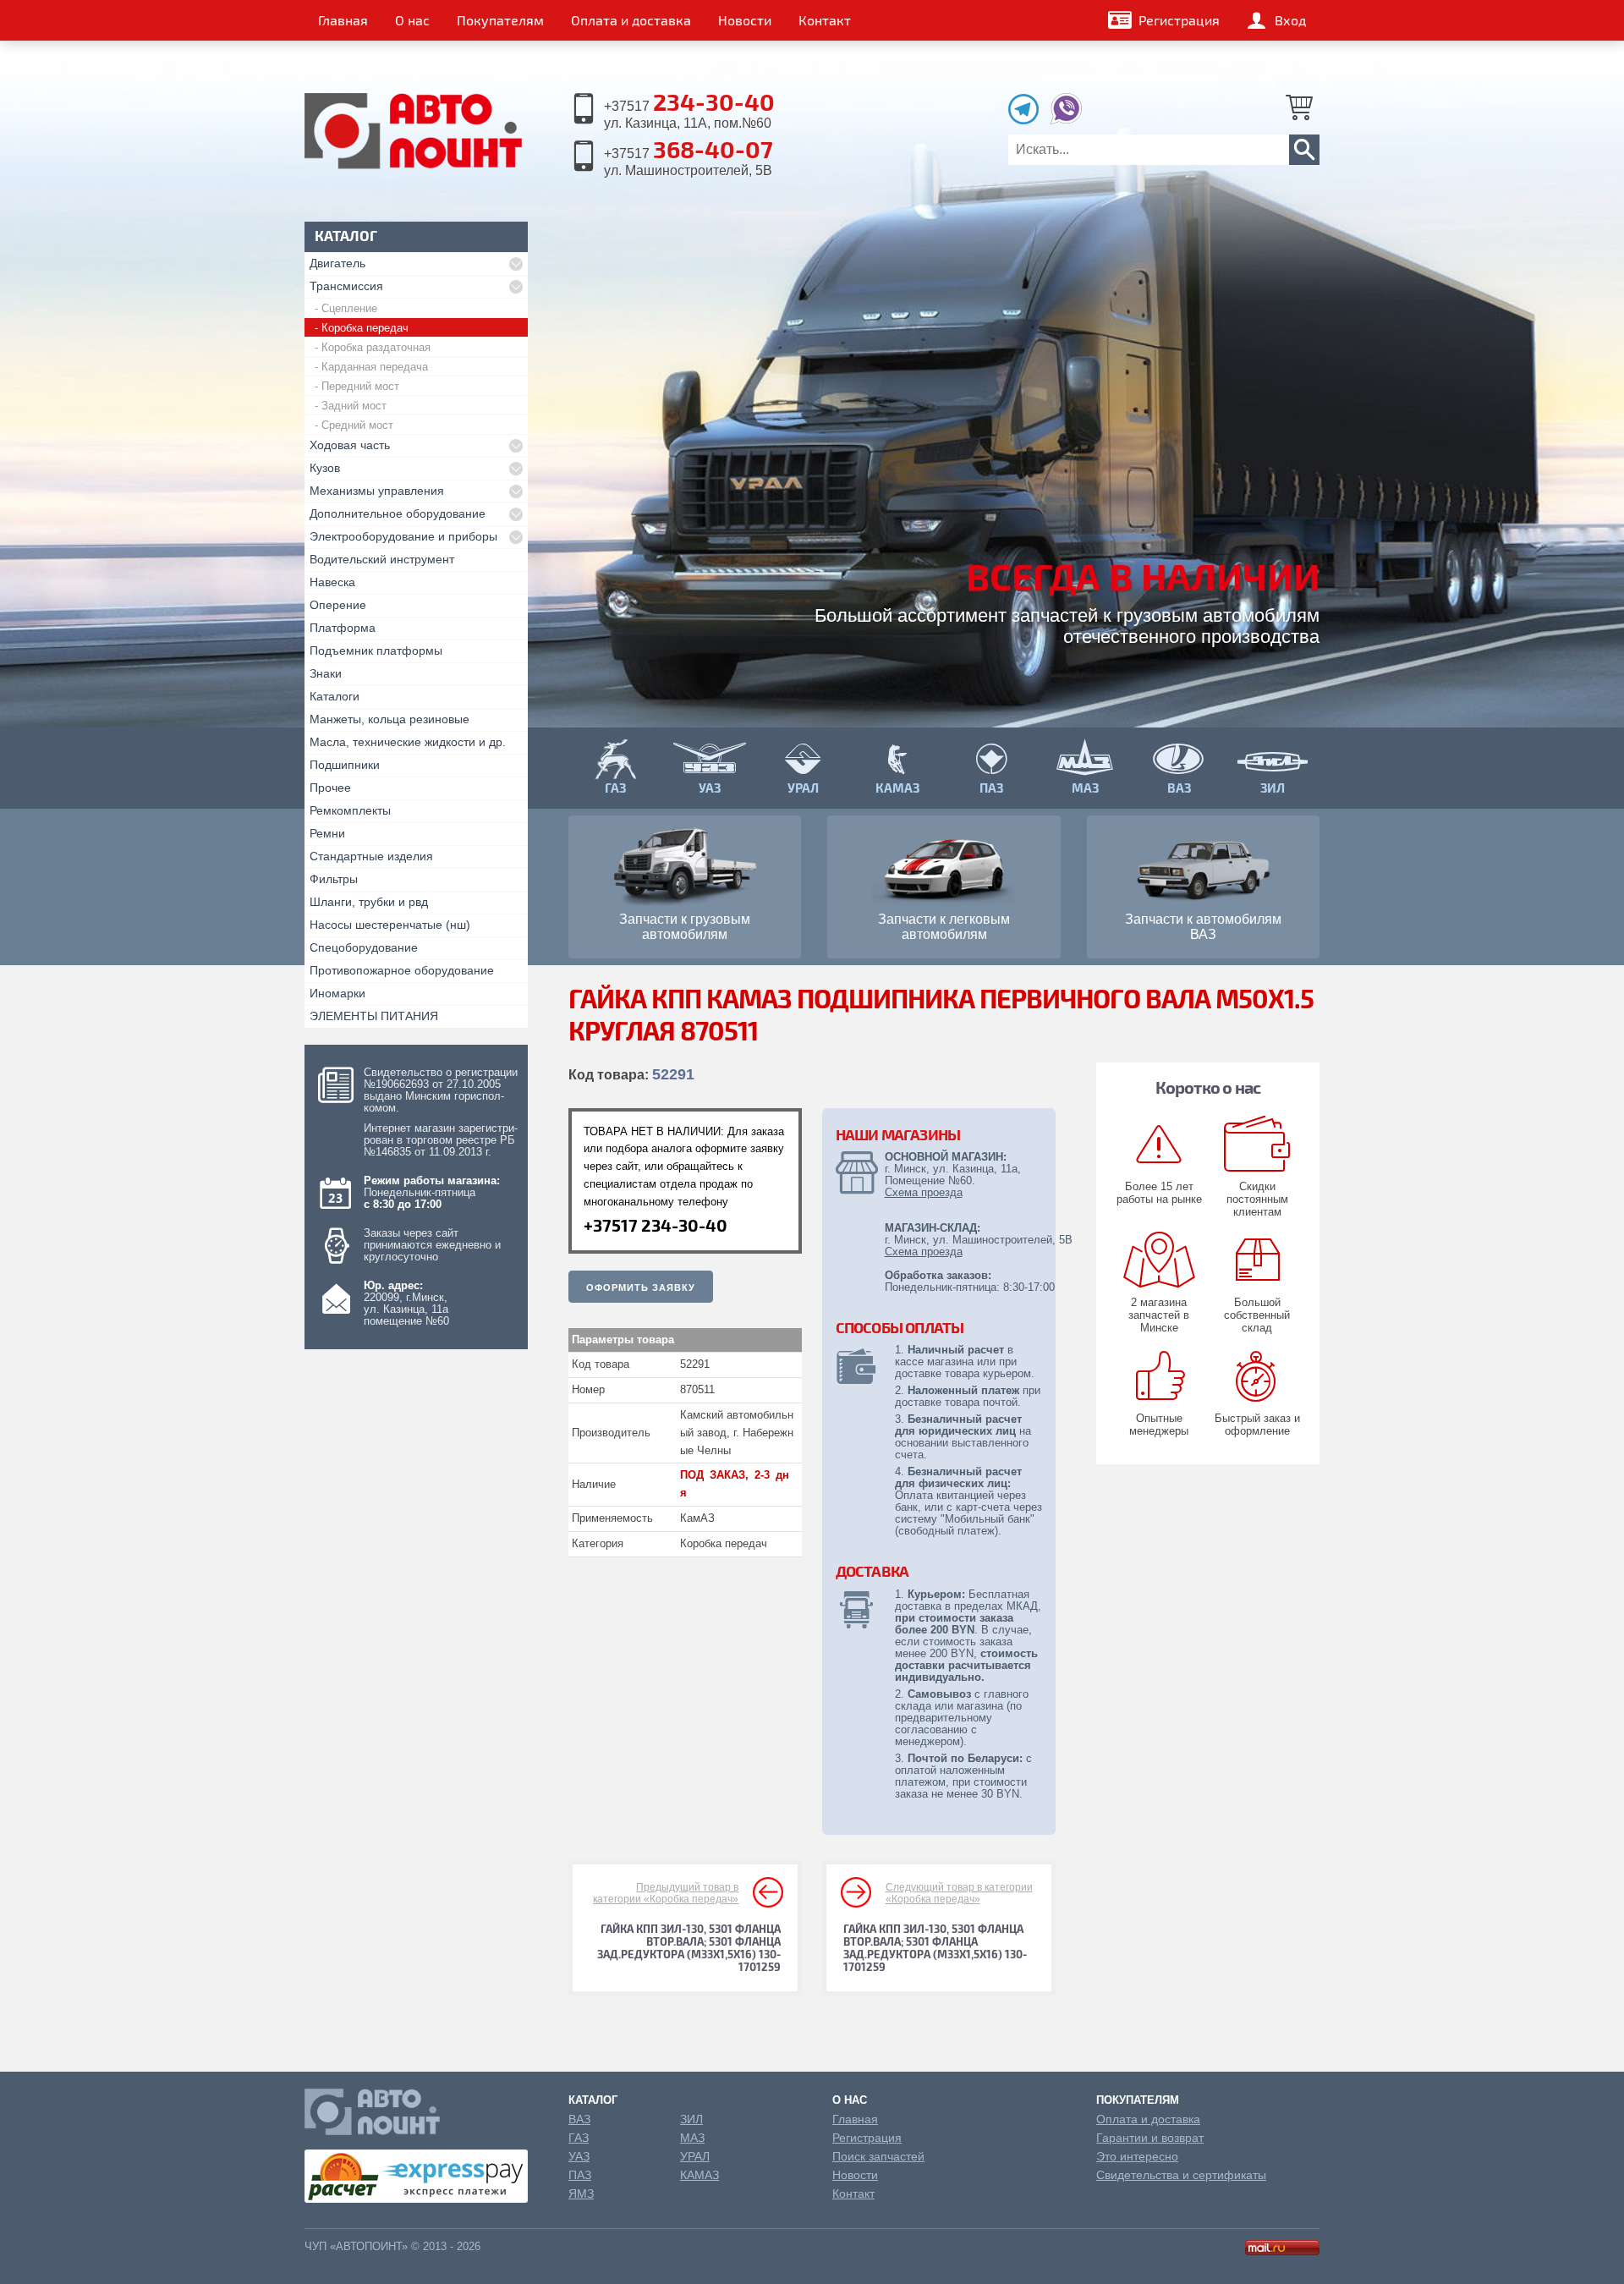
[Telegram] (1028, 120)
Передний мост (360, 386)
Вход (1290, 20)
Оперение (338, 605)
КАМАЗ (700, 2175)
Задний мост (354, 406)
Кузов (325, 468)
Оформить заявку (641, 1287)
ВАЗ (579, 2119)
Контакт (825, 20)
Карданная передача (375, 367)
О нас (412, 20)
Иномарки (337, 993)
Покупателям (500, 20)
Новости (745, 20)
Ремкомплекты (350, 810)
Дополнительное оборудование (398, 513)
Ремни (327, 833)
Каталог (593, 2100)
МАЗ (692, 2138)
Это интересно (1137, 2156)
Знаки (326, 673)
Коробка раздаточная (376, 347)
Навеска (332, 582)
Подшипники (345, 765)
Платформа (343, 628)
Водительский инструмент (382, 559)
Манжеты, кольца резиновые (390, 719)
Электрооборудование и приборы (403, 536)
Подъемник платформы (376, 651)
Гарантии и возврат (1150, 2138)
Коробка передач (365, 328)
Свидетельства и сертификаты (1181, 2175)
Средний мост (357, 425)
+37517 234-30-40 (656, 1225)
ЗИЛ (691, 2119)
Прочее (330, 788)
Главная (343, 20)
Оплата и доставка (631, 20)
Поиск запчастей (878, 2156)
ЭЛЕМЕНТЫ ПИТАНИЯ (374, 1016)
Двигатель (337, 263)
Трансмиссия (346, 286)
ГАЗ (579, 2138)
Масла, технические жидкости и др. (408, 742)
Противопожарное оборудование (402, 970)
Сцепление (349, 308)
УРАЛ (695, 2156)
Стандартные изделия (371, 856)
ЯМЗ (581, 2193)
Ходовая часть (350, 445)
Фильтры (334, 879)
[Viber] (1066, 120)
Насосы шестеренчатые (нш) (390, 925)
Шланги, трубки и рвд (369, 902)
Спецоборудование (364, 947)
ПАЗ (580, 2175)
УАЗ (579, 2156)
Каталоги (335, 696)
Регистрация (1179, 20)
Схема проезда (924, 1192)
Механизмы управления (377, 491)
